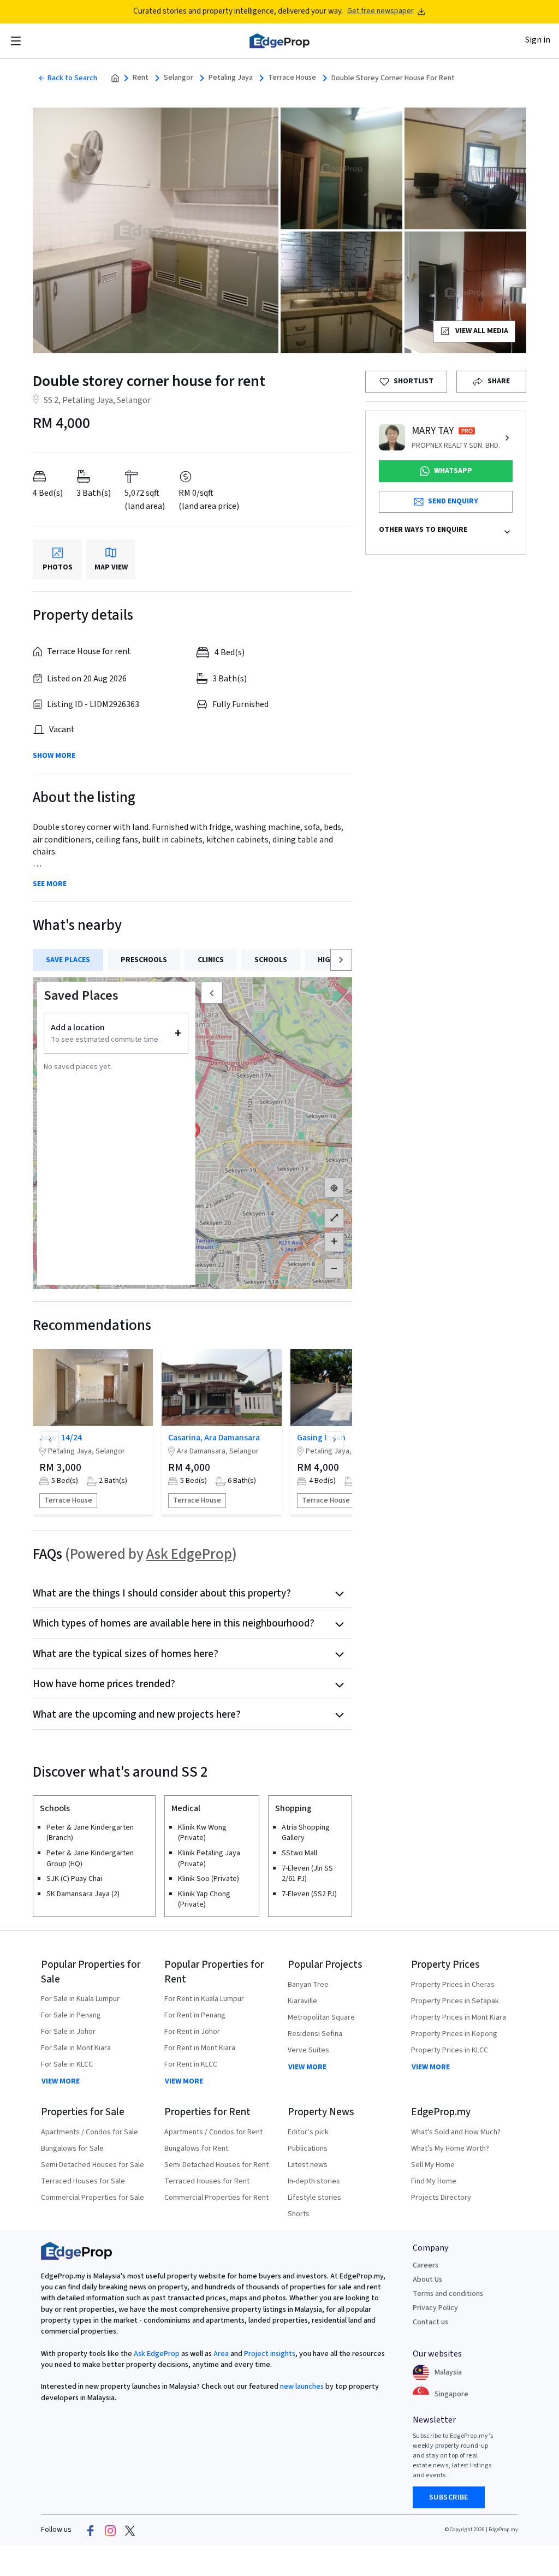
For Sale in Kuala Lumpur (80, 1999)
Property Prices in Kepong (454, 2034)
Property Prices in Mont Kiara (459, 2017)
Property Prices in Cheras (453, 1985)
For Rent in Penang (195, 2015)
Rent (141, 78)
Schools (271, 960)
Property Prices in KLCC (450, 2050)
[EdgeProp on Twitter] (130, 2530)
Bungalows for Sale (72, 2148)
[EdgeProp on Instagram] (110, 2530)
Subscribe (449, 2497)
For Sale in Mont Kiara (76, 2048)
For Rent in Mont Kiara (200, 2048)
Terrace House (292, 78)
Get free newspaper (380, 11)
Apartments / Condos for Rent (213, 2132)
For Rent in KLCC (191, 2064)
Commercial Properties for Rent (216, 2198)
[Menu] (16, 41)
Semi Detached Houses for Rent (216, 2165)
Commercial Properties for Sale (93, 2198)
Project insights (269, 2354)
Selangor (179, 78)
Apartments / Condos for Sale (90, 2132)
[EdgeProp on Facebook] (91, 2530)
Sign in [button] (538, 40)
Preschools (144, 960)
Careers (426, 2265)
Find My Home (434, 2181)
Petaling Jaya (231, 78)
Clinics (211, 960)
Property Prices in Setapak (455, 2001)
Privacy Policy (435, 2308)
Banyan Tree (308, 1985)
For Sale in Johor (68, 2032)
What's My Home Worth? (450, 2148)
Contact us (430, 2322)
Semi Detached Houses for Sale (93, 2165)
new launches (302, 2387)
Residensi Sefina (315, 2034)
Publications (308, 2148)
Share (499, 381)
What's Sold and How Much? (456, 2132)
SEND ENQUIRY (453, 501)
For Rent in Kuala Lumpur (204, 1999)
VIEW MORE (61, 2081)
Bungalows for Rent (196, 2148)
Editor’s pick (308, 2132)
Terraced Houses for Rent (207, 2181)
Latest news (308, 2165)
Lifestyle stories (314, 2198)
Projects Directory (441, 2198)
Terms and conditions (448, 2294)
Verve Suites (308, 2050)
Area (220, 2354)
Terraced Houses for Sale (83, 2181)
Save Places (68, 960)
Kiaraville (302, 2001)
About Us (427, 2280)
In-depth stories (314, 2181)
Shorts (299, 2214)
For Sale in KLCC (67, 2064)
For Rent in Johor (192, 2032)
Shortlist (414, 381)
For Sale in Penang (71, 2015)
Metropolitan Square (321, 2017)
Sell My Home (433, 2165)
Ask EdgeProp (189, 1554)
